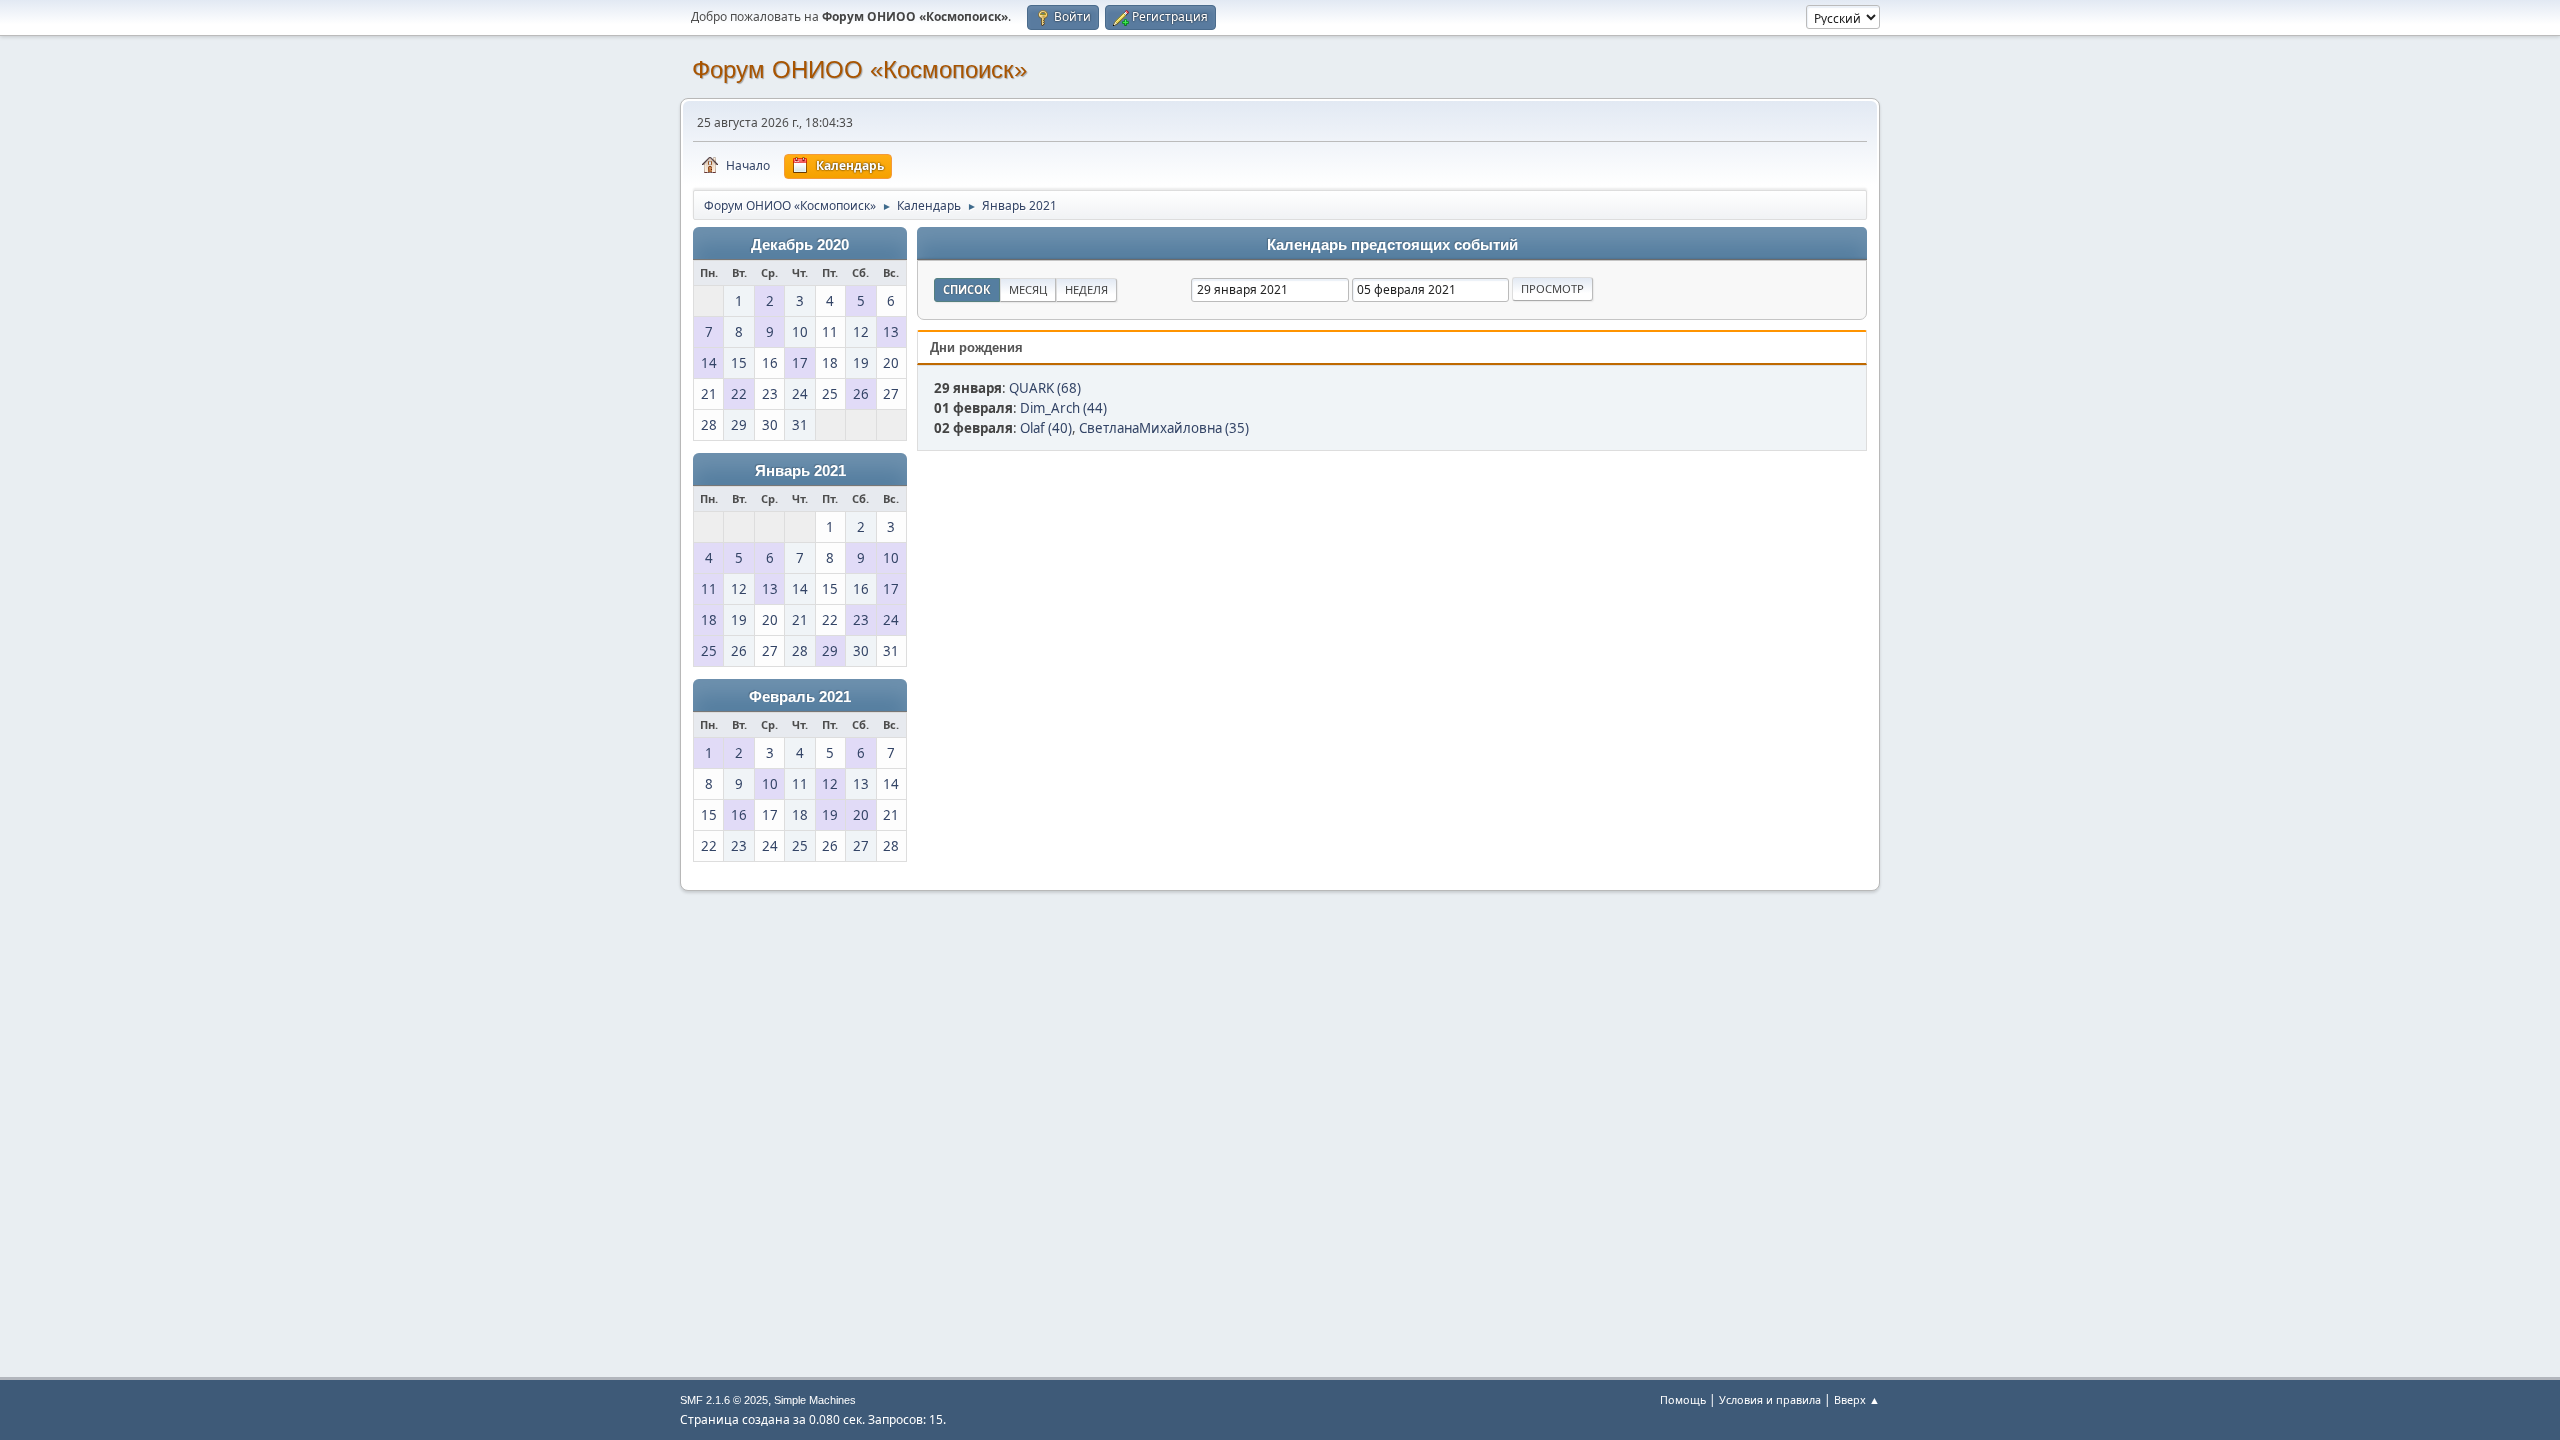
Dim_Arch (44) (1063, 408)
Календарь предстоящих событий (1392, 245)
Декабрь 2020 (800, 245)
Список (967, 289)
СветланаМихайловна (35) (1164, 428)
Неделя (1086, 289)
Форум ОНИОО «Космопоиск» (859, 69)
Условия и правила (1770, 1399)
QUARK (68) (1045, 388)
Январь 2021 (800, 471)
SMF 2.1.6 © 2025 (724, 1400)
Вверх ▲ (1857, 1399)
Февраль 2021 (800, 697)
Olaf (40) (1046, 428)
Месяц (1028, 289)
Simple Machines (815, 1400)
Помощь (1683, 1399)
